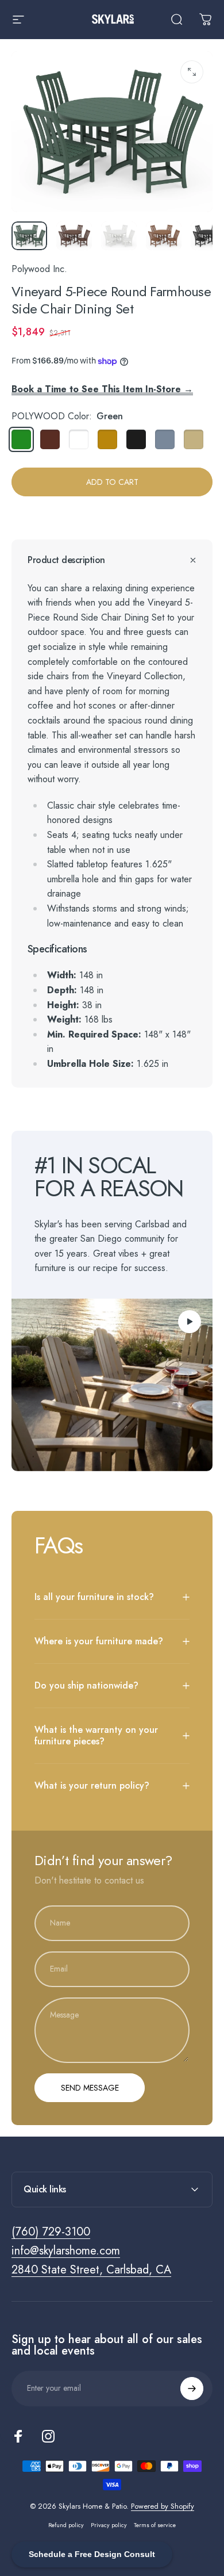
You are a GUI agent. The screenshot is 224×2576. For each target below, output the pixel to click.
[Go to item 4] (164, 236)
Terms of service (155, 2525)
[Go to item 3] (119, 236)
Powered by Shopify (163, 2506)
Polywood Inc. (39, 269)
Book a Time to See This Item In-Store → (102, 389)
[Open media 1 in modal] (192, 72)
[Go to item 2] (74, 236)
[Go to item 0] (29, 236)
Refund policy (66, 2525)
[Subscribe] (192, 2389)
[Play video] (112, 1385)
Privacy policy (109, 2525)
